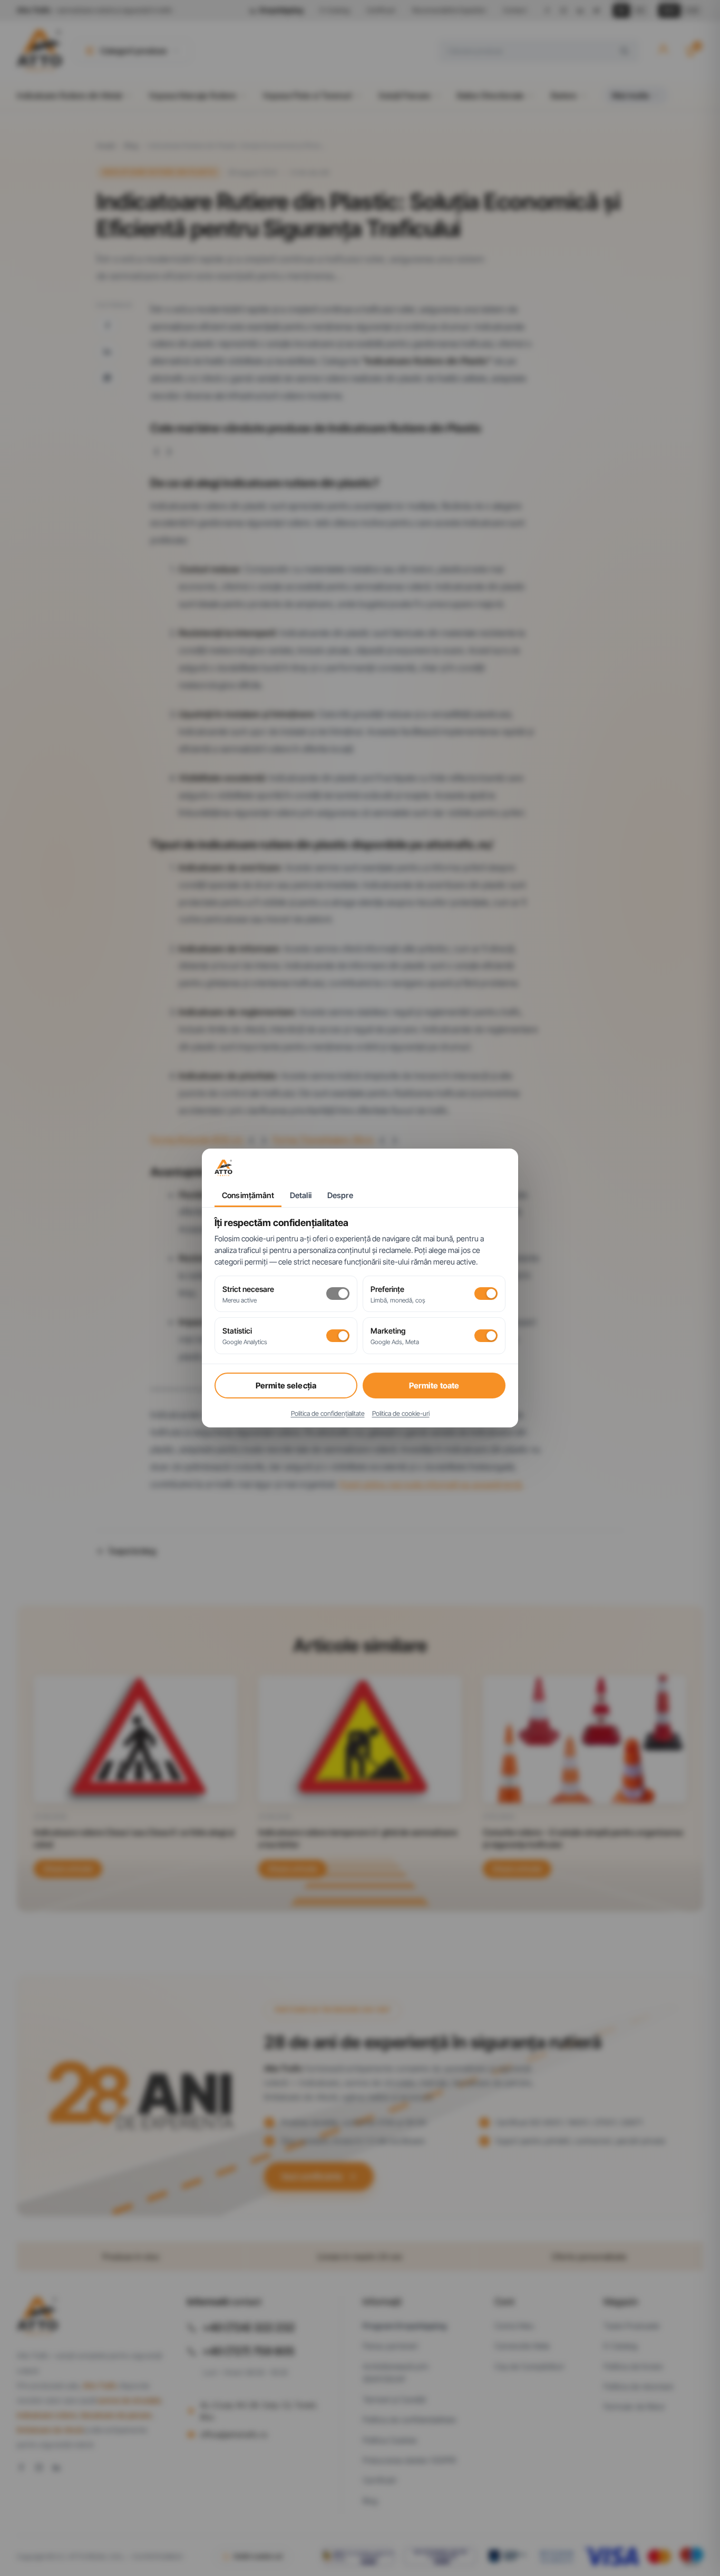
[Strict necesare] (338, 1294)
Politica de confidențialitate (328, 1413)
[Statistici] (338, 1336)
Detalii (301, 1195)
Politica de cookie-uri (401, 1413)
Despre (340, 1195)
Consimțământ (248, 1195)
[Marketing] (486, 1336)
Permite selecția (286, 1386)
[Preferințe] (486, 1294)
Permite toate (434, 1386)
